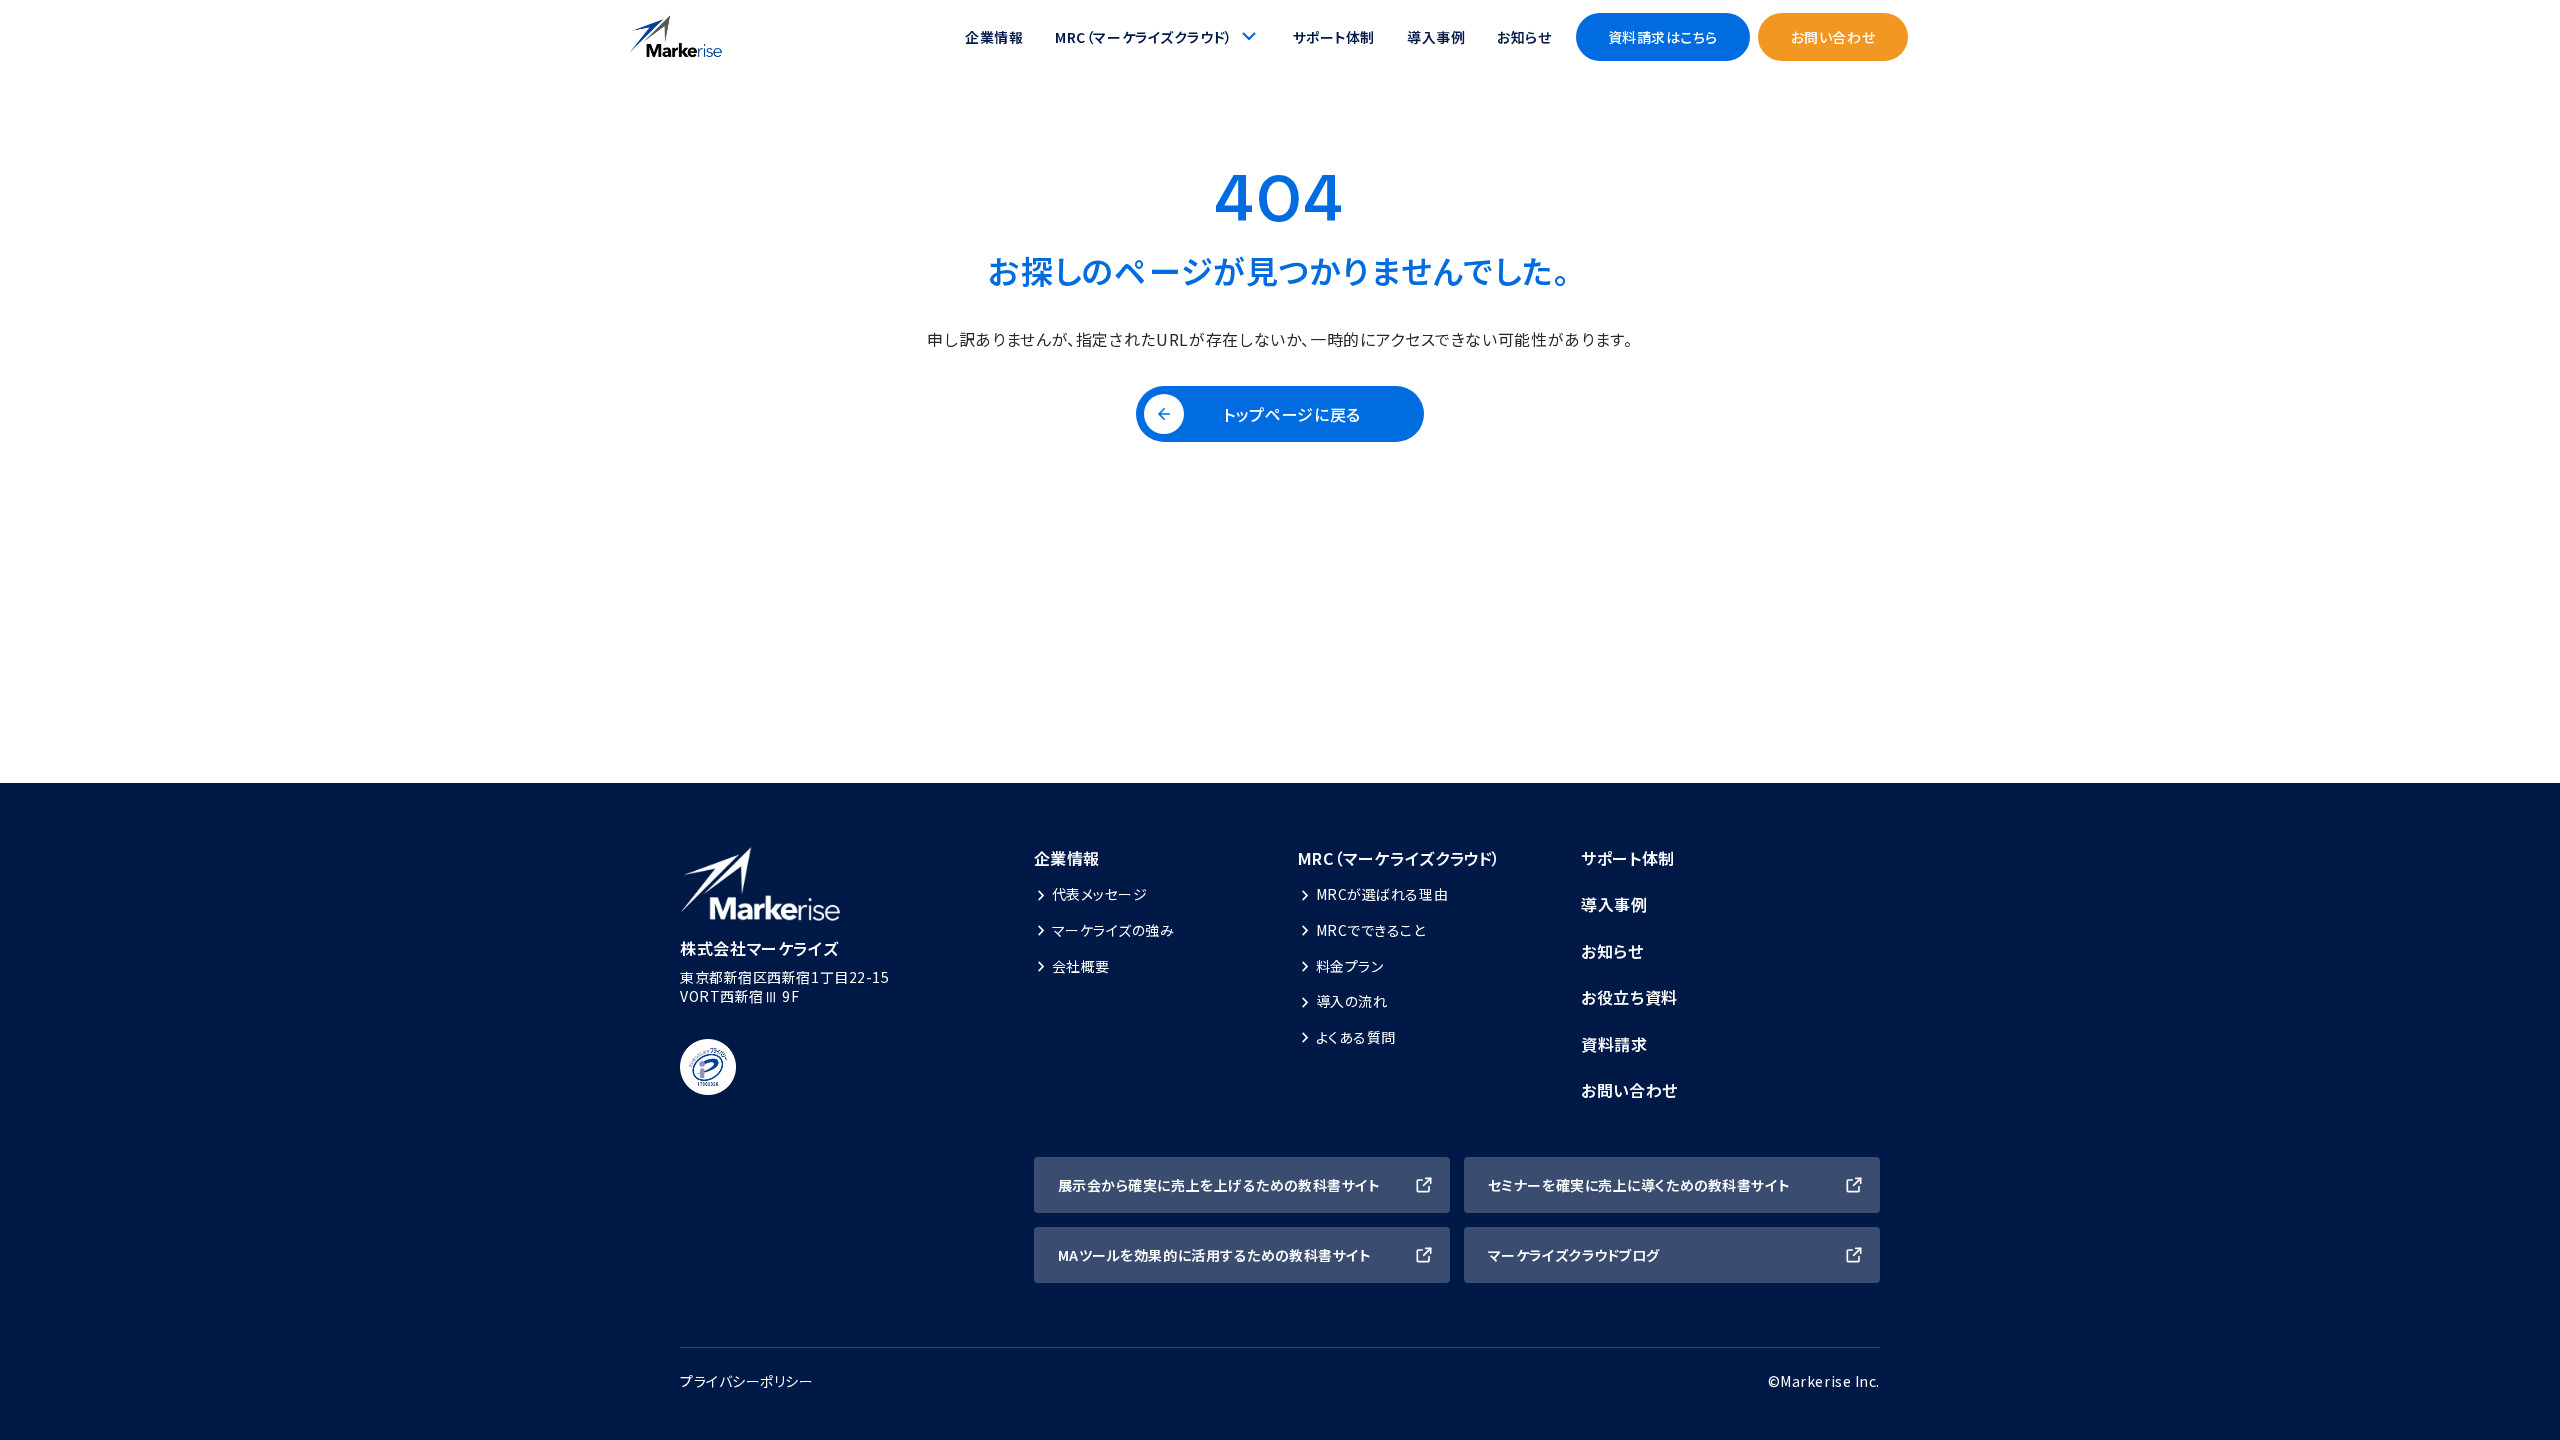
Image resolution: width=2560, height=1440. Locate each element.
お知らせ (1524, 37)
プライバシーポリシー (747, 1381)
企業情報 (994, 37)
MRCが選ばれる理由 (1382, 894)
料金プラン (1350, 966)
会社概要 (1081, 966)
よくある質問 (1356, 1037)
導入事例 (1436, 37)
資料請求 (1614, 1044)
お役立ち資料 (1629, 997)
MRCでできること (1371, 930)
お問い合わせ (1629, 1090)
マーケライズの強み (1113, 930)
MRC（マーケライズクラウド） (1400, 858)
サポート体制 (1334, 37)
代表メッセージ (1100, 894)
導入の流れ (1352, 1001)
